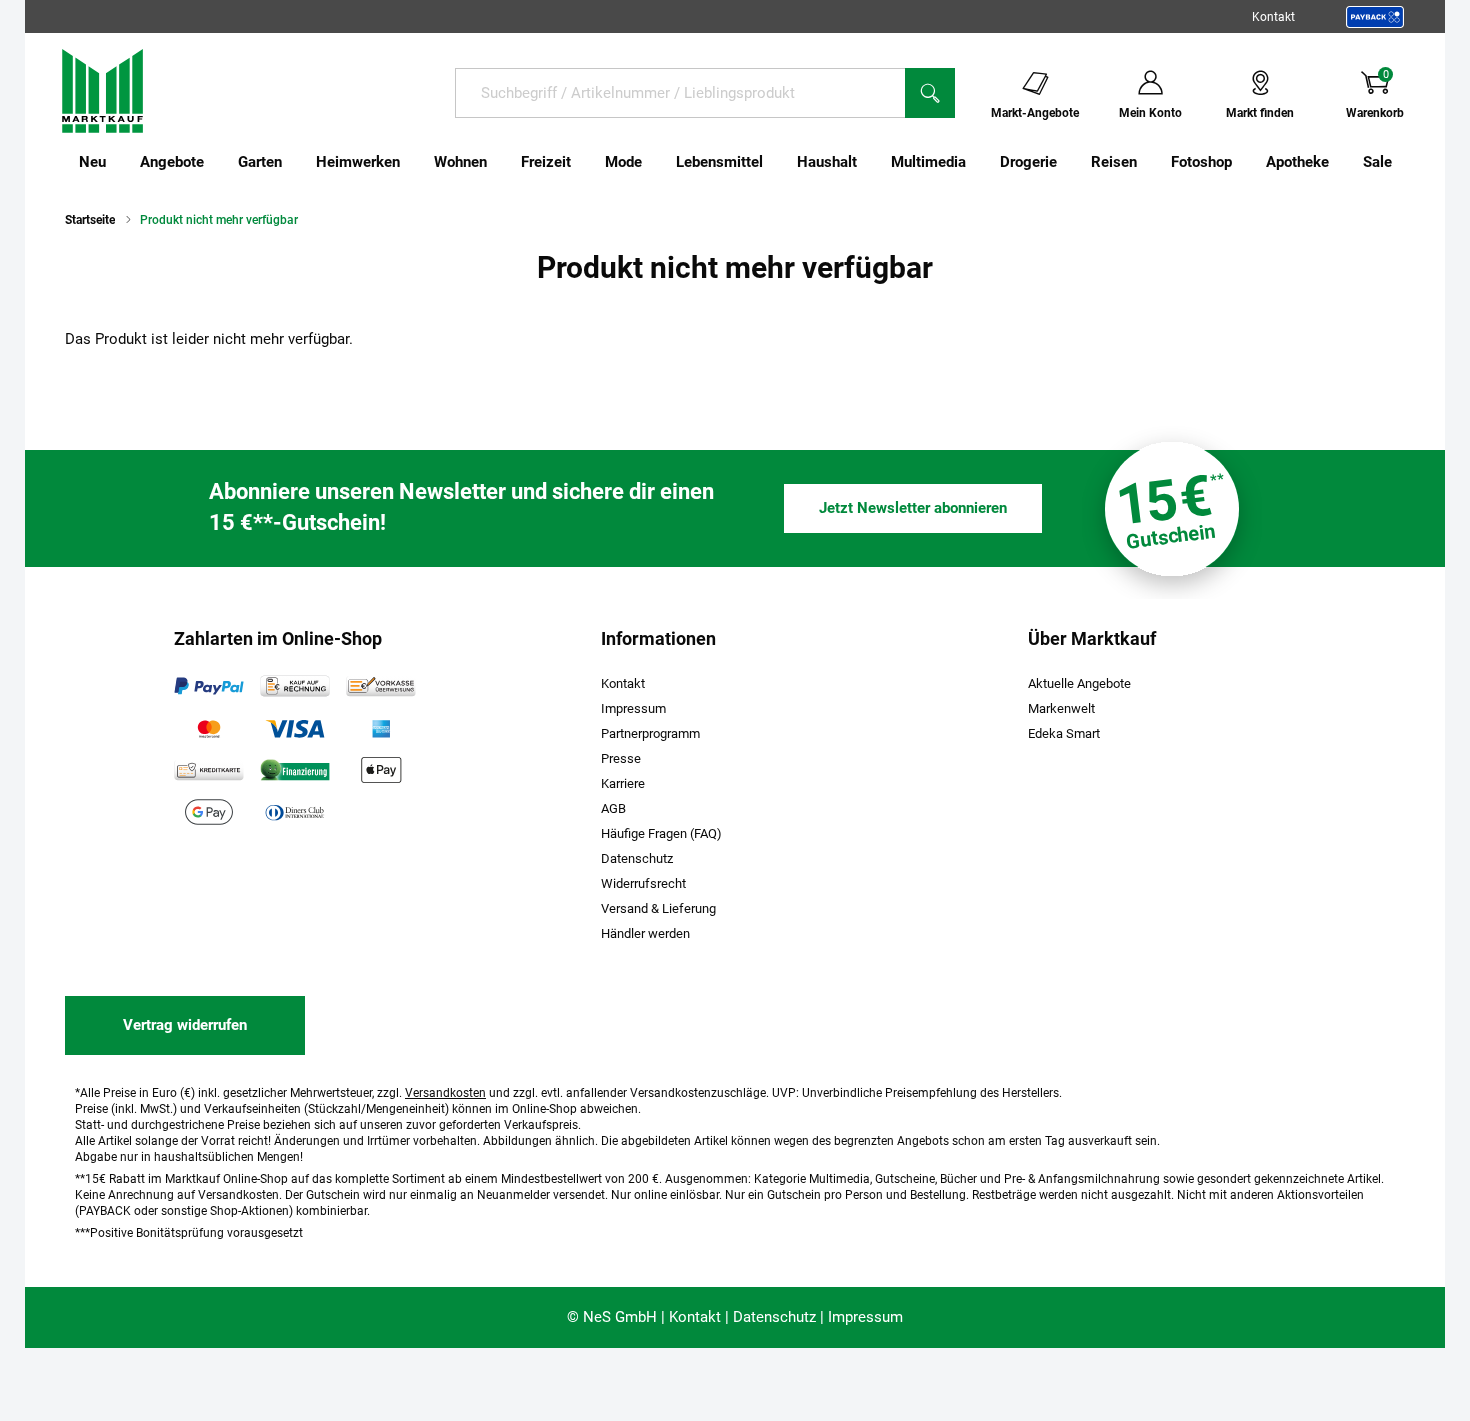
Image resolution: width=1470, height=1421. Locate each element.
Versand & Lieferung (658, 908)
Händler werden (645, 933)
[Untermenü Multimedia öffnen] (979, 162)
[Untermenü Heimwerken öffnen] (413, 162)
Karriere (623, 783)
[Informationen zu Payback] (1375, 17)
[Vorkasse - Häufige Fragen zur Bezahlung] (381, 686)
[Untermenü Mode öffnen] (655, 162)
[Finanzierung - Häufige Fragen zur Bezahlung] (295, 770)
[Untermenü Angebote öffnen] (217, 162)
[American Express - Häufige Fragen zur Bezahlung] (381, 728)
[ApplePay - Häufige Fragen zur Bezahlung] (381, 770)
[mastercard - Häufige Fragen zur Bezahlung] (209, 728)
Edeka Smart (1064, 733)
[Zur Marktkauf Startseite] (102, 90)
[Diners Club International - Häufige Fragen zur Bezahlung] (295, 812)
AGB (613, 808)
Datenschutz (637, 858)
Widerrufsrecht (643, 883)
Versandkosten (445, 1093)
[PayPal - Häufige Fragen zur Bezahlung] (209, 686)
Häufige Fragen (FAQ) (661, 833)
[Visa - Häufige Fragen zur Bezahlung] (295, 728)
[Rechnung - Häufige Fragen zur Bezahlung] (295, 686)
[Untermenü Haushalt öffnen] (870, 162)
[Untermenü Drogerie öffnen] (1070, 162)
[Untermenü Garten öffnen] (295, 162)
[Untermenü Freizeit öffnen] (584, 162)
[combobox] (680, 93)
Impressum (633, 708)
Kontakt (1273, 17)
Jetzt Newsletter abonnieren (913, 508)
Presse (621, 758)
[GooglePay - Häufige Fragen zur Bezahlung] (209, 812)
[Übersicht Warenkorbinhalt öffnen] (1420, 92)
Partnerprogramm (650, 733)
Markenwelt (1061, 708)
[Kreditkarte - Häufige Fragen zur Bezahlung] (209, 770)
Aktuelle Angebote (1079, 683)
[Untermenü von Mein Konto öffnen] (1195, 92)
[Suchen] (930, 93)
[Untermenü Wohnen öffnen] (500, 162)
